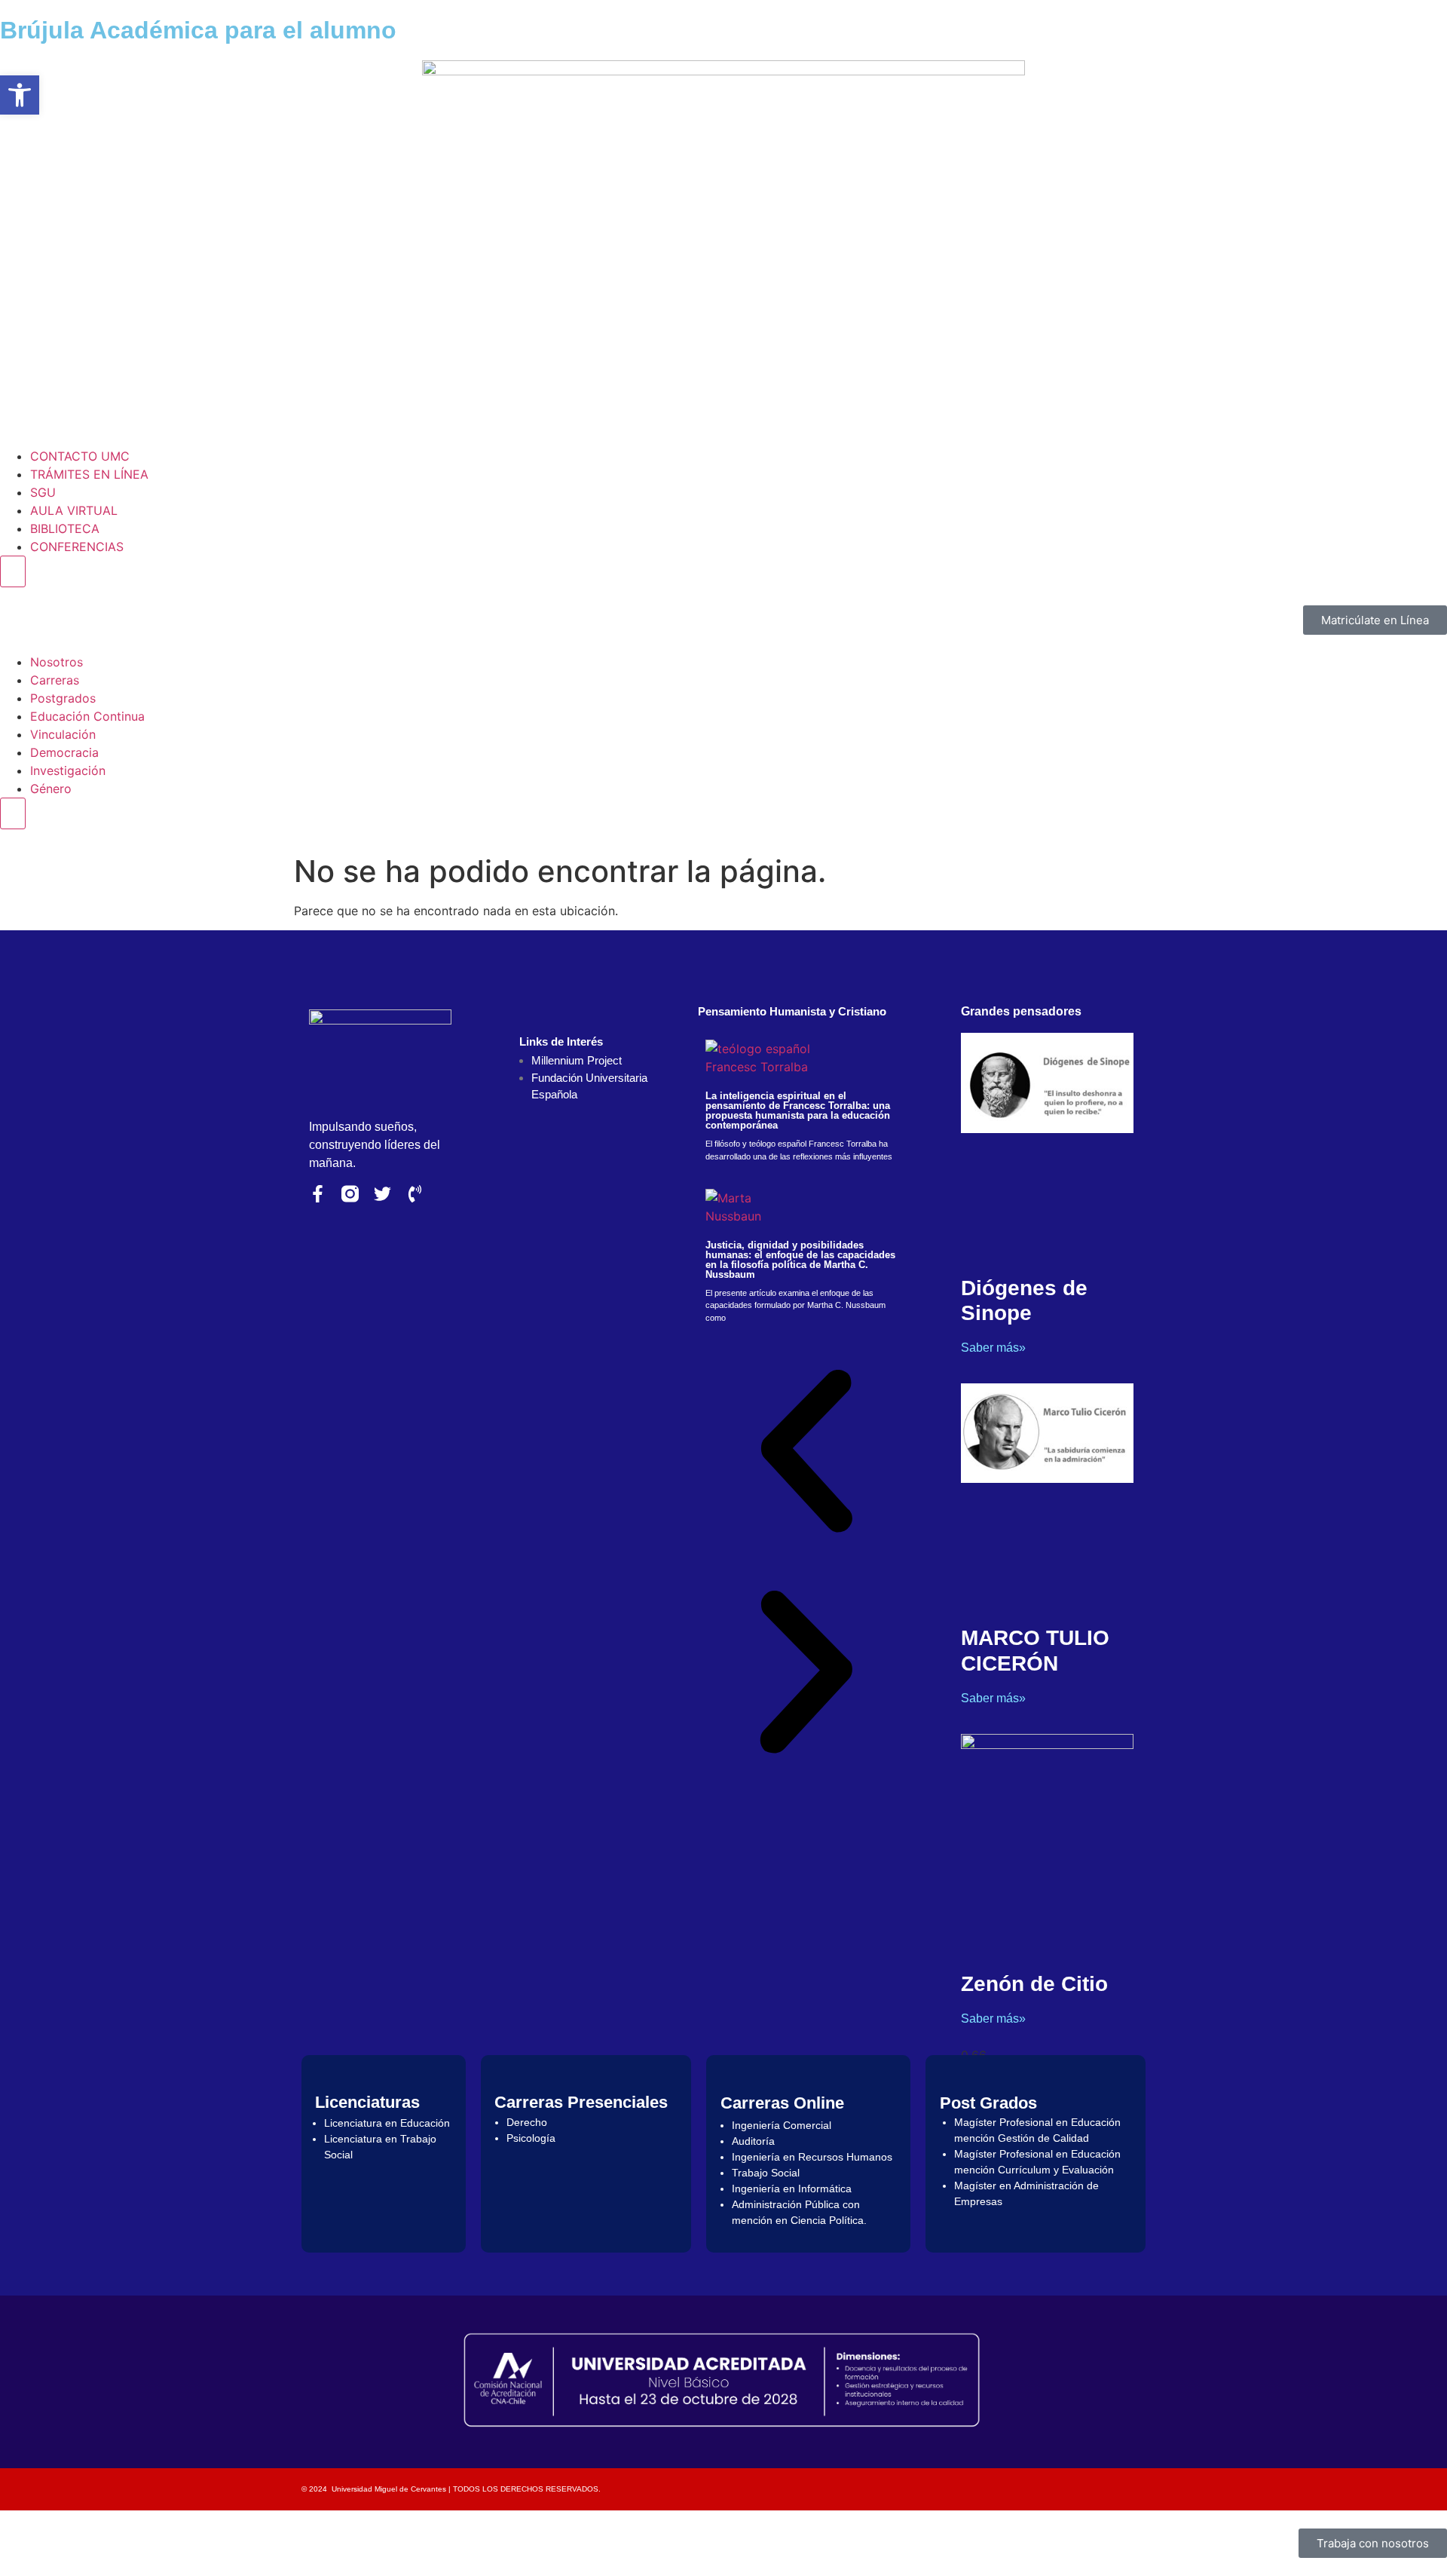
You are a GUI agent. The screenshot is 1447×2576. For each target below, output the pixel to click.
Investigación (68, 770)
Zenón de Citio (1034, 1984)
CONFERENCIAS (77, 547)
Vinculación (63, 734)
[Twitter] (382, 1194)
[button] (806, 1453)
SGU (43, 492)
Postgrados (63, 698)
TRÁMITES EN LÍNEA (89, 474)
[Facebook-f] (318, 1194)
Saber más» (993, 1348)
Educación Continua (87, 716)
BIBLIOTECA (65, 528)
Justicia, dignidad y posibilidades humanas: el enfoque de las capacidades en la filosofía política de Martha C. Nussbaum (800, 1260)
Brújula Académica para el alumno (198, 30)
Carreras (55, 680)
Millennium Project (577, 1060)
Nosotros (57, 662)
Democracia (64, 752)
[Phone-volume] (415, 1194)
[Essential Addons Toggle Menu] (13, 571)
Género (51, 789)
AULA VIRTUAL (74, 510)
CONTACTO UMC (80, 456)
